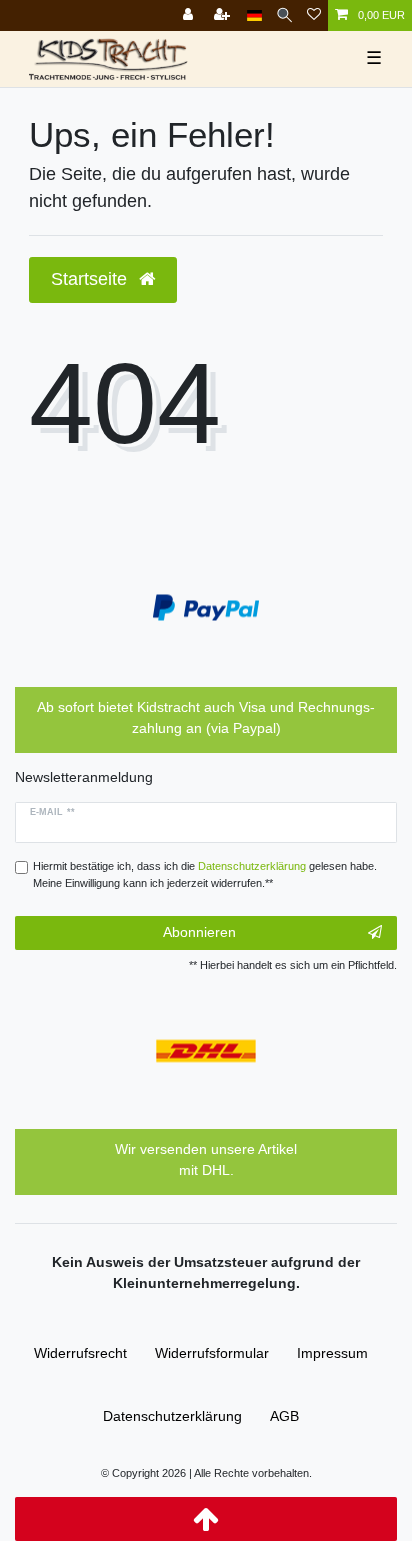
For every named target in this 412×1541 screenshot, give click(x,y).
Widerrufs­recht (80, 1353)
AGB (284, 1416)
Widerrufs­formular (212, 1353)
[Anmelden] (190, 15)
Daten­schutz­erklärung (172, 1416)
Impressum (332, 1353)
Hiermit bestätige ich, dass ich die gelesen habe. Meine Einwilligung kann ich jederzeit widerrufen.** (205, 874)
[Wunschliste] (314, 15)
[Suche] (284, 15)
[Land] (254, 15)
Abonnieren (199, 932)
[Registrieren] (224, 15)
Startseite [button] (91, 279)
